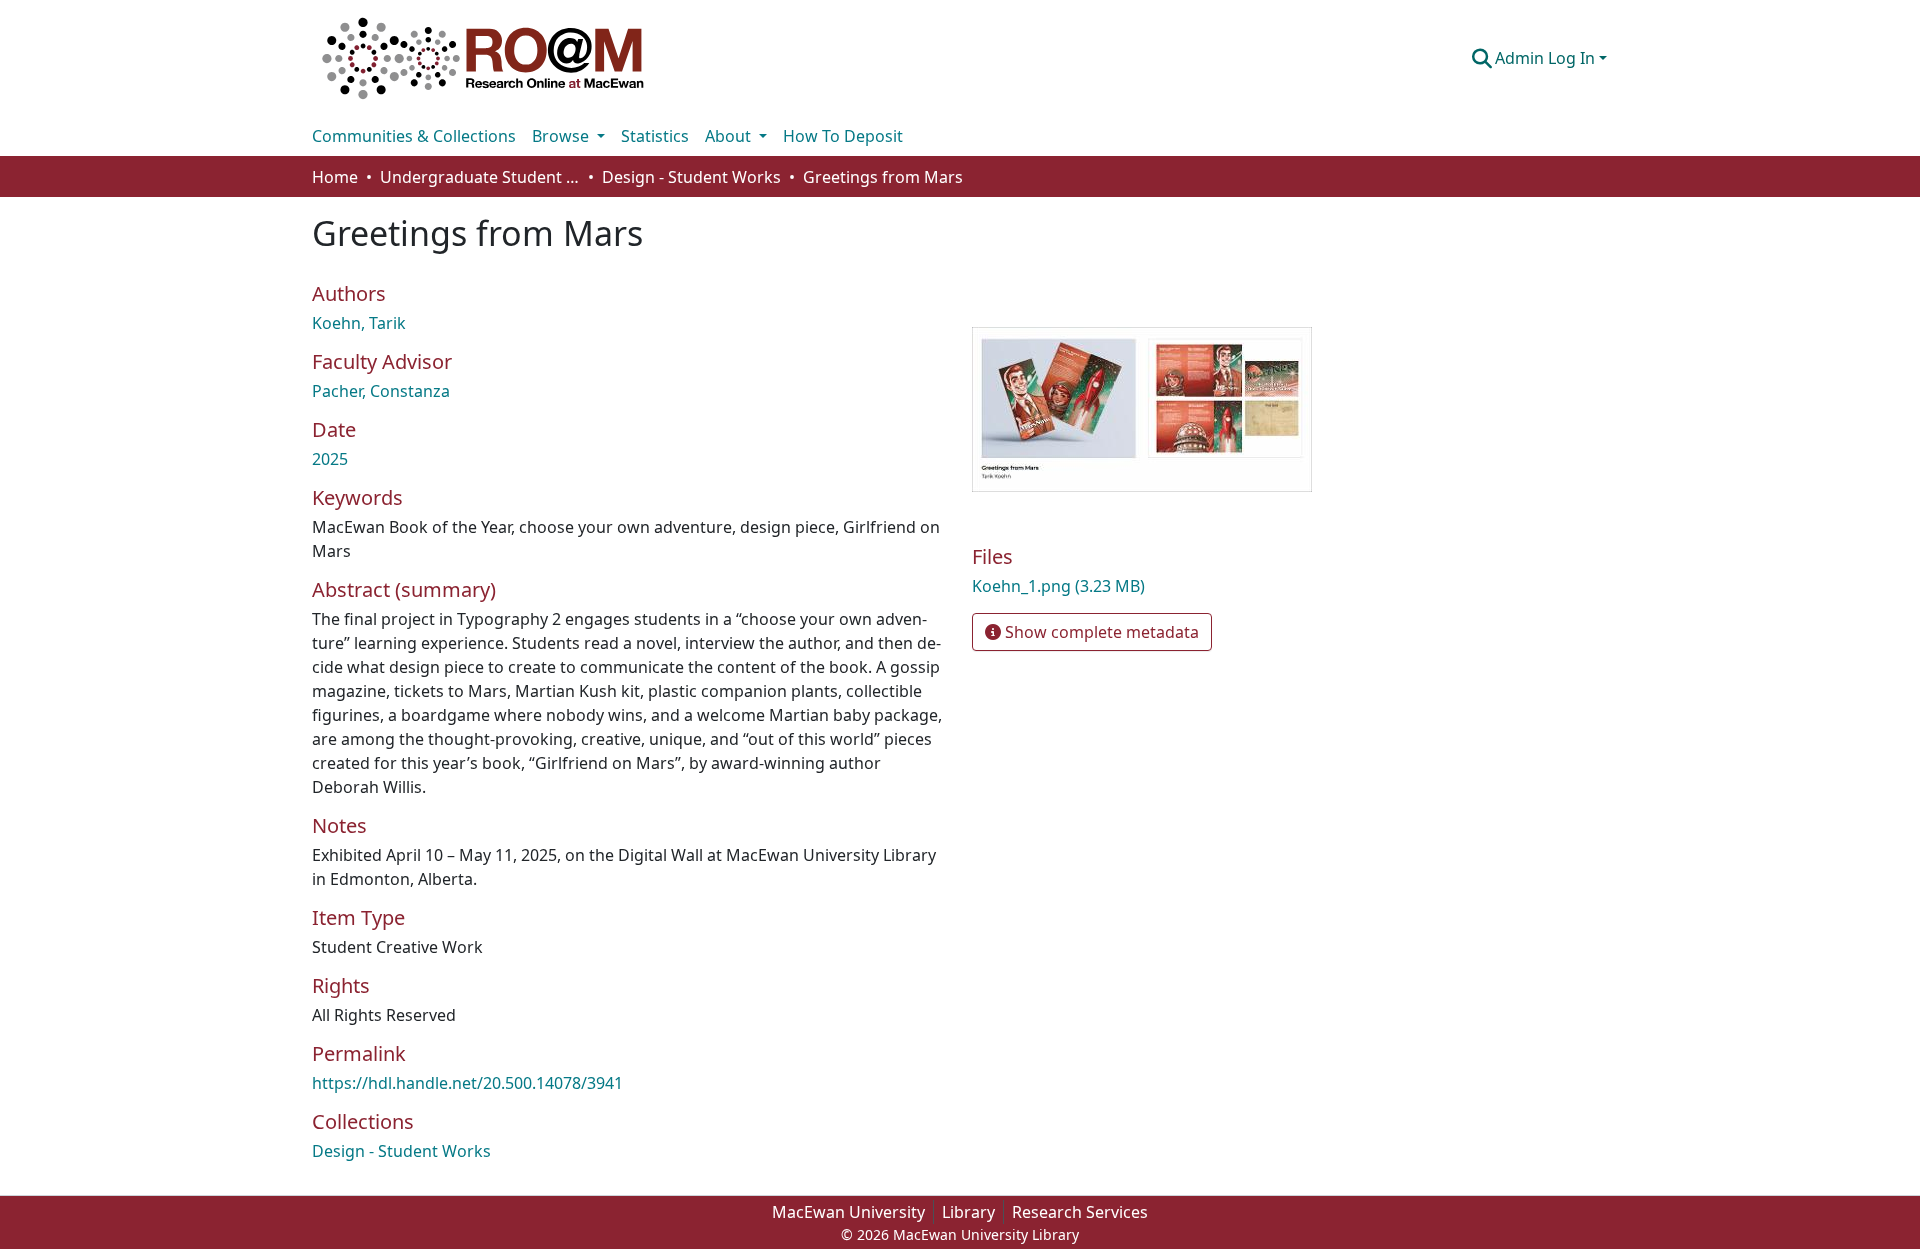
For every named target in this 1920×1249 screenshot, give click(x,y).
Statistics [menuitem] (655, 136)
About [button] (730, 136)
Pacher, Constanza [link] (381, 391)
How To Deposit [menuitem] (843, 136)
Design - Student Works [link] (691, 177)
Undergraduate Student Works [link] (480, 177)
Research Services (1080, 1212)
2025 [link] (330, 459)
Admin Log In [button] (1547, 58)
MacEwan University (848, 1212)
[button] (483, 58)
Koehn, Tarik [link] (359, 323)
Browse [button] (562, 136)
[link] (1180, 586)
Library (968, 1212)
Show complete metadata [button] (1100, 632)
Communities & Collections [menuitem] (414, 136)
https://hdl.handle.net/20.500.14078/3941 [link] (467, 1083)
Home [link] (335, 177)
